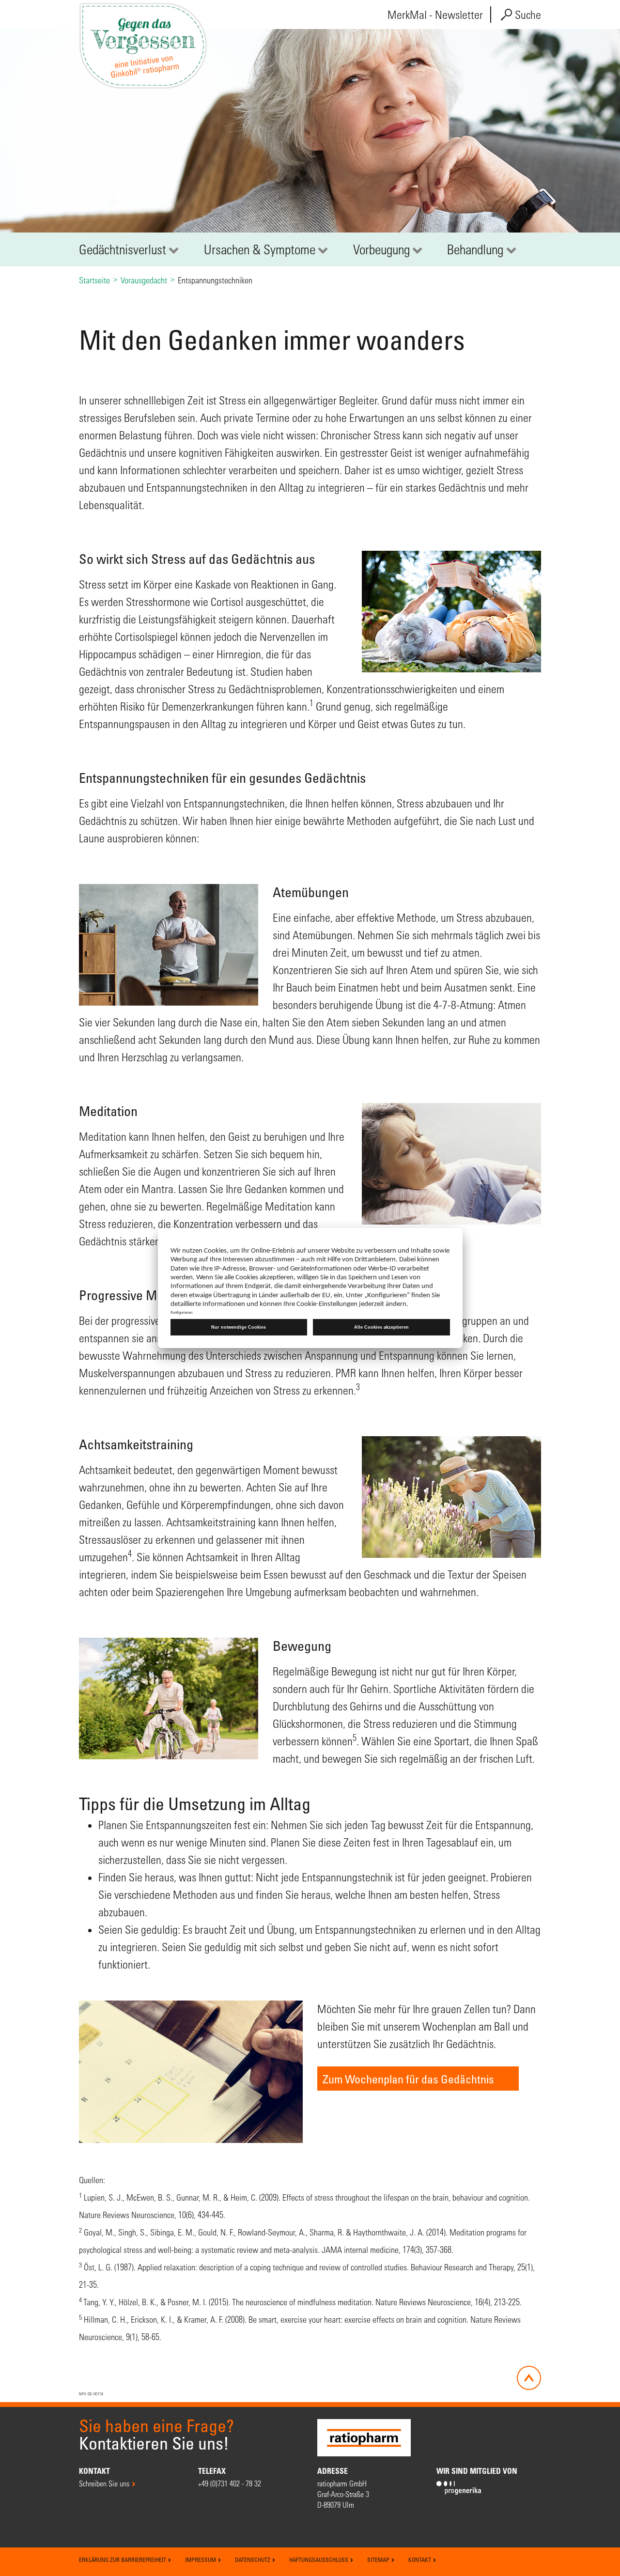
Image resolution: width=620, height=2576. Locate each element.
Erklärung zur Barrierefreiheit (123, 2560)
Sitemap (379, 2560)
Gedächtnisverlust (123, 249)
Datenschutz (253, 2560)
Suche (527, 15)
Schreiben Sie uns (104, 2483)
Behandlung (475, 249)
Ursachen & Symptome (260, 249)
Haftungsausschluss (319, 2560)
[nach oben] (529, 2378)
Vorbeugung (381, 249)
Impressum (201, 2560)
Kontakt (420, 2560)
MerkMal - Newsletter (435, 15)
